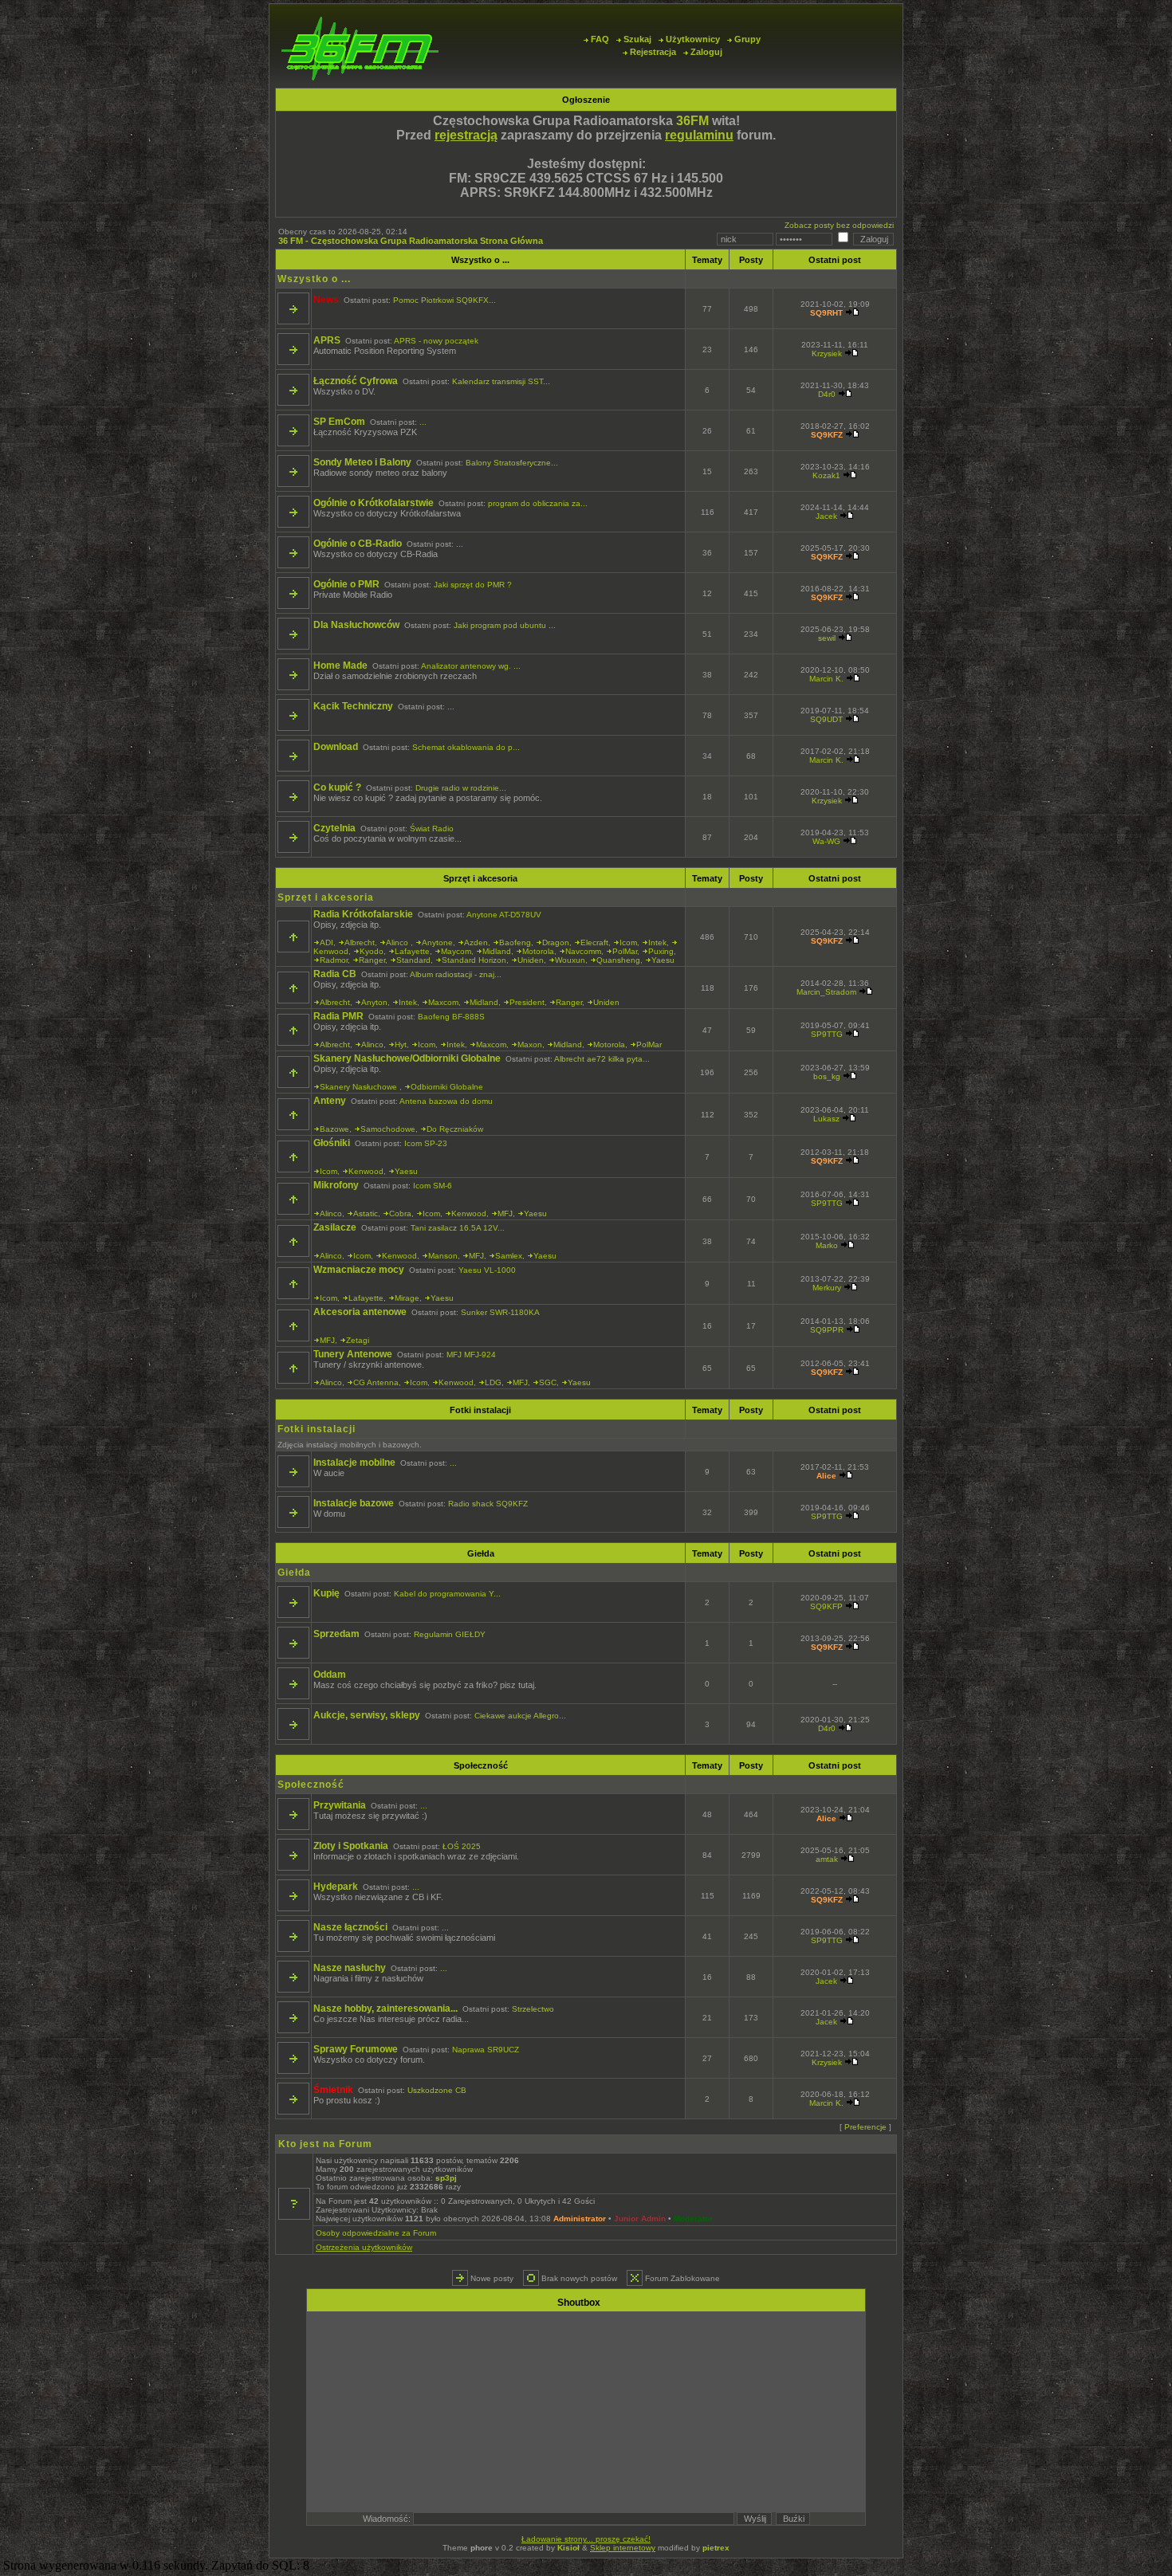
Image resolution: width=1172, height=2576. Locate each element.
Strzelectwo (533, 2009)
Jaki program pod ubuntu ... (505, 625)
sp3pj (446, 2178)
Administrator (580, 2219)
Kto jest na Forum (325, 2144)
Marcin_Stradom (826, 992)
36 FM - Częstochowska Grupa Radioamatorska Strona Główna (411, 241)
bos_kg (827, 1076)
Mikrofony (336, 1185)
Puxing (661, 951)
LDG (493, 1382)
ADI (326, 942)
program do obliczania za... (538, 503)
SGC (548, 1382)
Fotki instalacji (480, 1410)
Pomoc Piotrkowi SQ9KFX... (444, 300)
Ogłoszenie (586, 100)
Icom (628, 942)
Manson (443, 1256)
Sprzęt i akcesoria (480, 878)
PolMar (625, 951)
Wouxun (570, 960)
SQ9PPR (827, 1330)
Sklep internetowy (623, 2548)
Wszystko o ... (480, 260)
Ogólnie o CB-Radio (358, 544)
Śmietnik (333, 2090)
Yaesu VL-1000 (487, 1270)
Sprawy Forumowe (356, 2049)
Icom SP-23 (426, 1143)
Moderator (693, 2219)
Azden (476, 942)
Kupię (326, 1593)
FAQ (600, 39)
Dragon (556, 942)
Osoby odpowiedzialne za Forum (376, 2233)
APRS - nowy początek (436, 341)
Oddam (330, 1675)
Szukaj (637, 39)
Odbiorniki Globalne (447, 1087)
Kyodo (372, 951)
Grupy (747, 39)
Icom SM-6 (433, 1186)
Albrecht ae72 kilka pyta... (602, 1059)
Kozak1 (826, 475)
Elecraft (594, 942)
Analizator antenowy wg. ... (471, 666)
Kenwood (331, 951)
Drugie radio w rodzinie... (461, 788)
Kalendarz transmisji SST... (501, 381)
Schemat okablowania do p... (466, 747)
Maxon (530, 1045)
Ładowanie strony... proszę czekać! (586, 2539)
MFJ (505, 1213)
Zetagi (358, 1340)
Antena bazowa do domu (446, 1101)
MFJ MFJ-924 (471, 1355)
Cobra (400, 1213)
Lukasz (826, 1119)
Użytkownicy (693, 39)
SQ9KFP (826, 1606)
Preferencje (865, 2127)
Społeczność (481, 1765)
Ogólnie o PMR (346, 584)
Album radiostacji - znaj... (456, 974)
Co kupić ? (337, 787)
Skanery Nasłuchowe (360, 1087)
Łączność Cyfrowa (356, 381)
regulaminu (699, 135)
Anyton (374, 1002)
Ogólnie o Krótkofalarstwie (374, 503)
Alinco (398, 942)
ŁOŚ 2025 (462, 1846)
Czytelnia (334, 828)
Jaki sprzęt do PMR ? (473, 585)
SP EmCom (339, 422)
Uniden (531, 960)
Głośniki (332, 1143)
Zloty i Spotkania (351, 1846)
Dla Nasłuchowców (356, 625)
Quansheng (618, 960)
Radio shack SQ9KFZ (488, 1504)
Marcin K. (826, 679)
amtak (827, 1859)
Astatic (366, 1213)
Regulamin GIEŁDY (450, 1634)
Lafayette (412, 951)
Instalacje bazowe (354, 1503)
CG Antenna (376, 1382)
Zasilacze (335, 1227)
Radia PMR (338, 1016)
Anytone (437, 942)
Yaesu (663, 960)
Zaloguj (706, 52)
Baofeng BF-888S (451, 1017)
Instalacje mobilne (354, 1463)
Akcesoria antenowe (360, 1312)
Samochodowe (388, 1129)
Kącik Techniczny (353, 706)
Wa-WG (826, 841)
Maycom (456, 951)
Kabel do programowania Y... (447, 1594)
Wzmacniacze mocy (359, 1270)
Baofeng (515, 942)
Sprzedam (336, 1634)
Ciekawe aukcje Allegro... (520, 1716)
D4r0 (827, 394)
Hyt (401, 1045)
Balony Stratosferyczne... (512, 463)
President (527, 1002)
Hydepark (336, 1887)
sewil (827, 638)
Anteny (330, 1101)
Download (336, 747)
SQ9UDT (826, 719)
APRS (327, 340)
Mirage (407, 1298)
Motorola (538, 951)
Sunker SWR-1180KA (500, 1312)
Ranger (372, 960)
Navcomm (583, 951)
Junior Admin (640, 2219)
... (423, 422)
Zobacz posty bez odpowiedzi (839, 225)
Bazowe (334, 1129)
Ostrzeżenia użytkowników (364, 2247)
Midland (497, 951)
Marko (827, 1245)
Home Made (340, 666)
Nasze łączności (350, 1927)
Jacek (826, 516)
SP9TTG (827, 1034)
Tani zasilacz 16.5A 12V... (458, 1228)
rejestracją (466, 135)
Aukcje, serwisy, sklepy (367, 1715)
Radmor (334, 960)
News (326, 300)
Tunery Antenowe (353, 1354)
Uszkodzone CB (437, 2090)
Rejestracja (653, 52)
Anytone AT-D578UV (504, 915)
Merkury (827, 1288)
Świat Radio (432, 829)
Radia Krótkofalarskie (363, 914)
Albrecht (360, 942)
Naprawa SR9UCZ (486, 2050)
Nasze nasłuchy (350, 1968)
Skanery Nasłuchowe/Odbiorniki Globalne (407, 1058)
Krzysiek (827, 353)
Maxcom (443, 1002)
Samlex (509, 1256)
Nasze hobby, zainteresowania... (385, 2009)
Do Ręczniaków (455, 1129)
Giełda (481, 1553)
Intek (657, 942)
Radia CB (335, 974)
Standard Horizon (474, 960)
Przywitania (340, 1805)
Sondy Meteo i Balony (362, 462)
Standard (413, 960)
